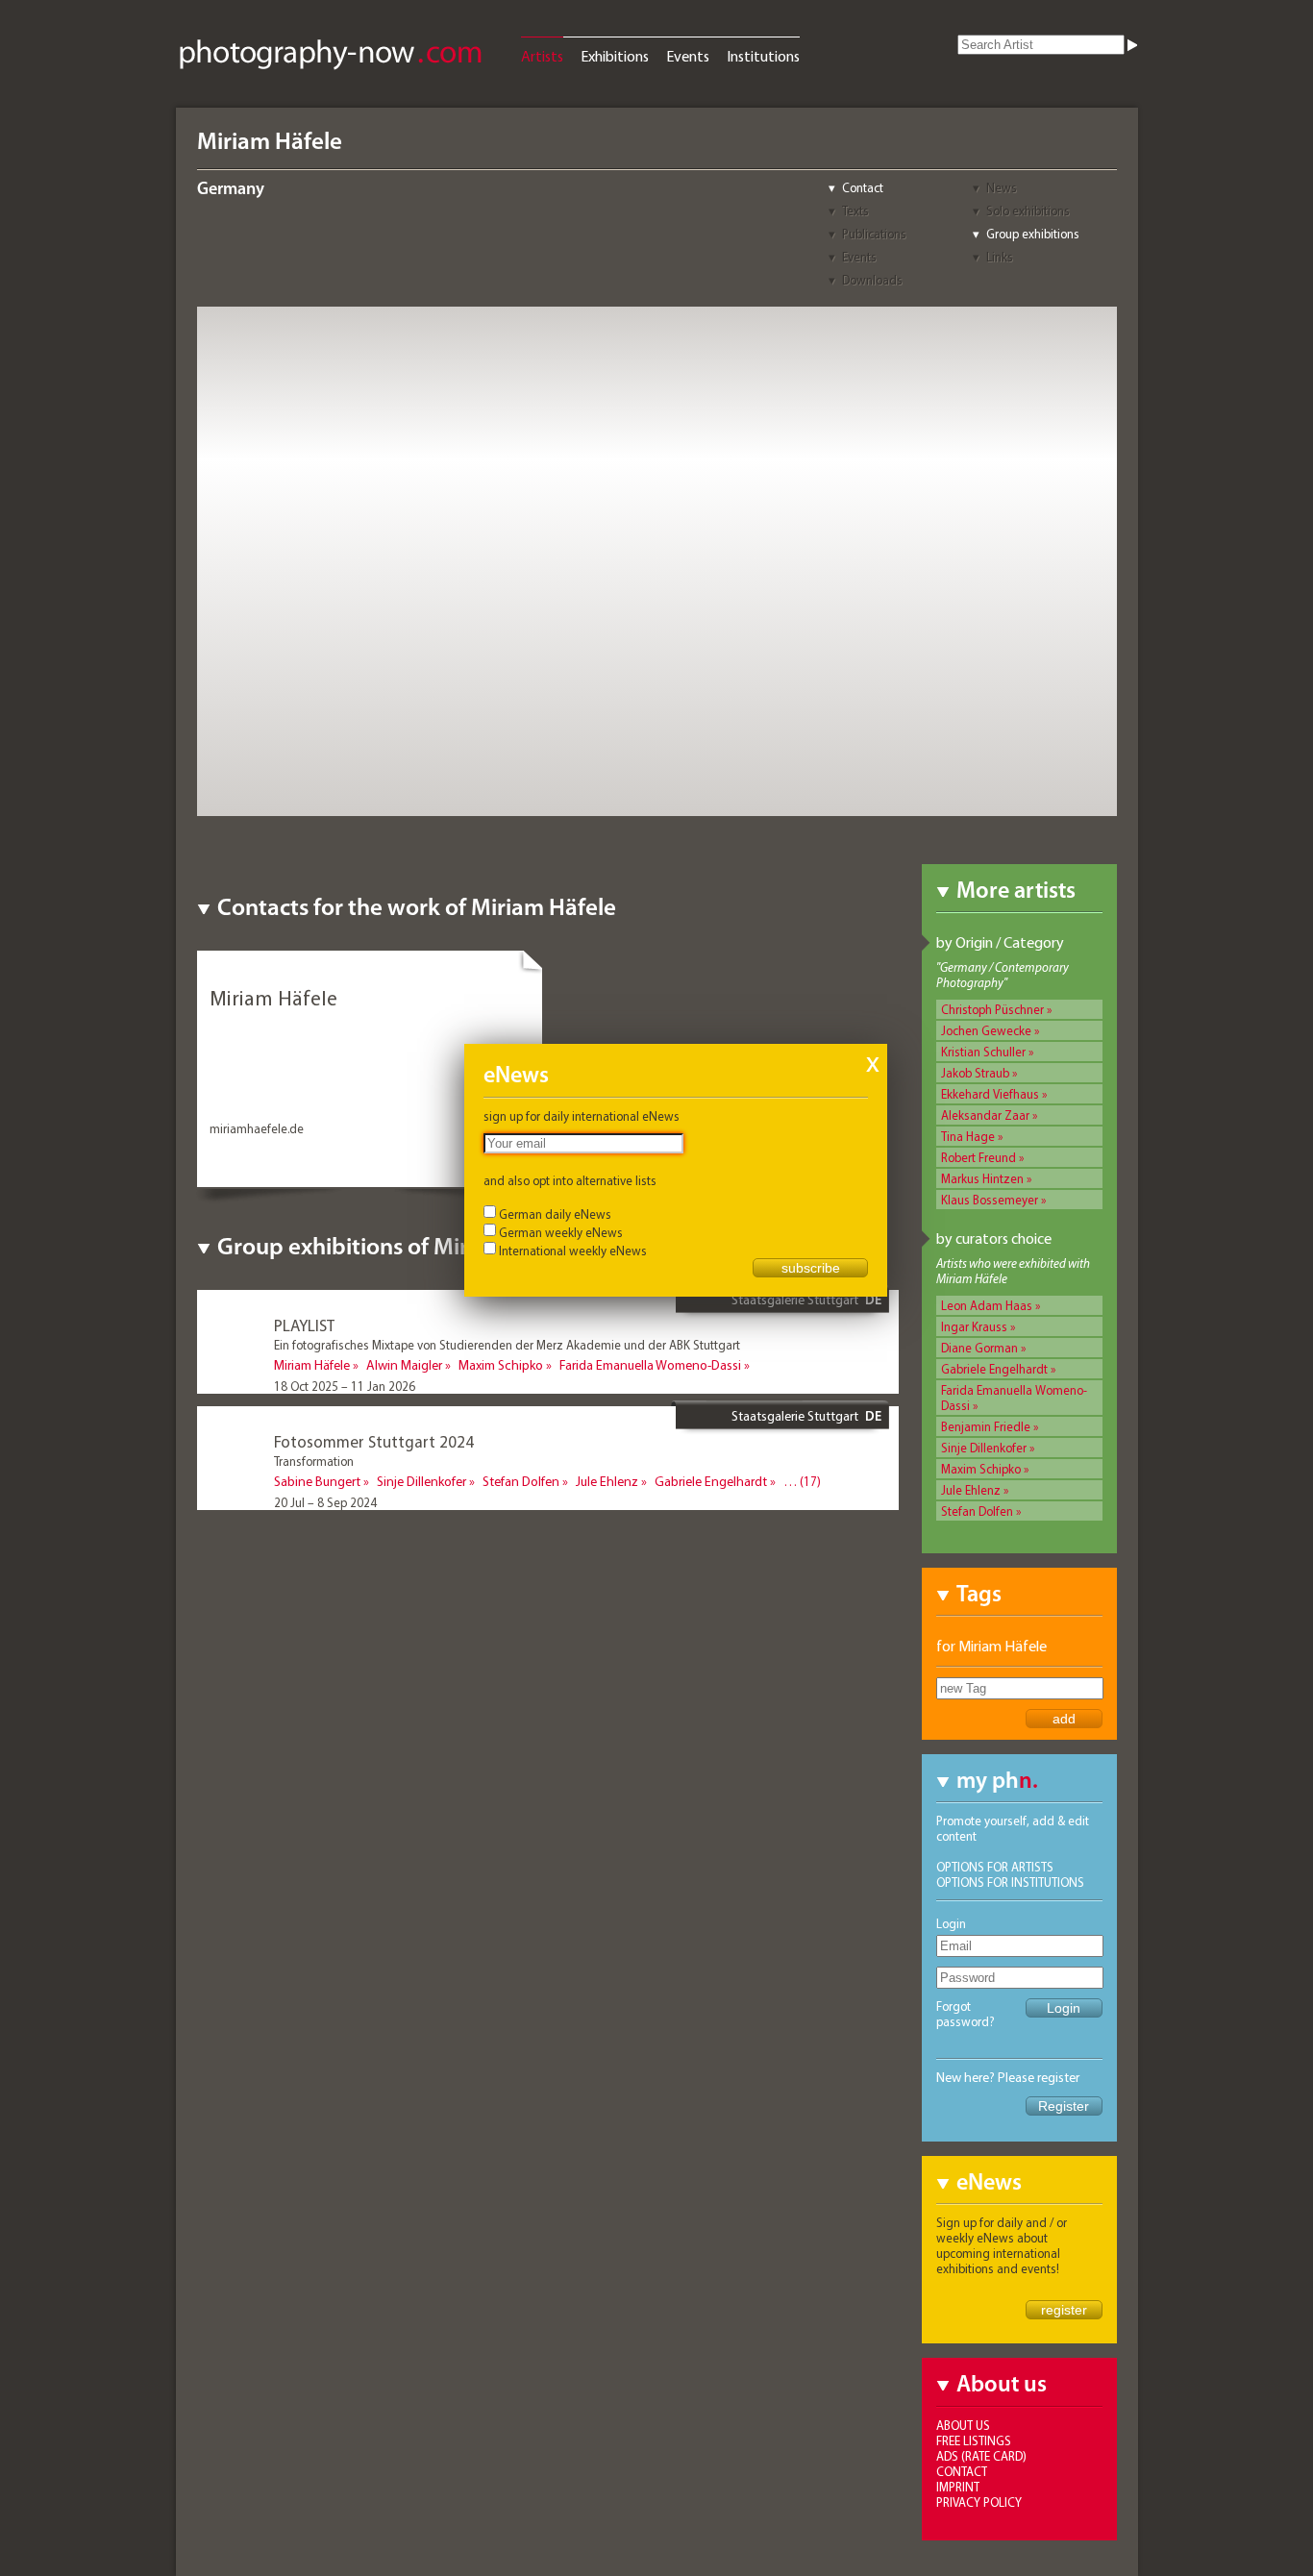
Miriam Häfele (312, 1365)
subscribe (811, 1268)
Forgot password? (966, 2014)
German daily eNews (555, 1214)
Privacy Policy (979, 2502)
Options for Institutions (1010, 1882)
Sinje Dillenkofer (984, 1448)
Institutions (763, 56)
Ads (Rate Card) (981, 2456)
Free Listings (974, 2440)
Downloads (872, 280)
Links (1000, 257)
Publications (874, 234)
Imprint (958, 2487)
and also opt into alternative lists (570, 1180)
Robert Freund (979, 1157)
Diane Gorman (979, 1348)
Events (688, 56)
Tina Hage (968, 1136)
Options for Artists (995, 1867)
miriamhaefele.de (257, 1128)
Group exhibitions (1033, 234)
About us (963, 2425)
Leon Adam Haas (987, 1305)
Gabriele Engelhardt (994, 1369)
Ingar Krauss (974, 1326)
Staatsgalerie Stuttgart (795, 1300)
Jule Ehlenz (971, 1490)
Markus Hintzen (982, 1178)
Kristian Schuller (983, 1052)
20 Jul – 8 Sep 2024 (325, 1502)
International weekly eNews (573, 1251)
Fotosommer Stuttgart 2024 (374, 1441)
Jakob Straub (975, 1073)
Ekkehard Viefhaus (990, 1094)
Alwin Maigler (404, 1365)
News (1002, 187)
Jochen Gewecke (986, 1030)
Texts (855, 211)
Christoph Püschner (992, 1009)
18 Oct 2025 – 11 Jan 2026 (345, 1386)
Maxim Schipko (981, 1469)
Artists (542, 56)
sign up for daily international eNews (582, 1116)
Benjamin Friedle (986, 1426)
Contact (863, 187)
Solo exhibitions (1028, 211)
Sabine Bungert (317, 1481)
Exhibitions (615, 56)
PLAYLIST (304, 1325)
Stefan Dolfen (977, 1511)
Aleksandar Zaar (985, 1115)
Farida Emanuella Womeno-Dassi (650, 1365)
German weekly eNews (561, 1232)
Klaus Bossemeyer (990, 1200)
